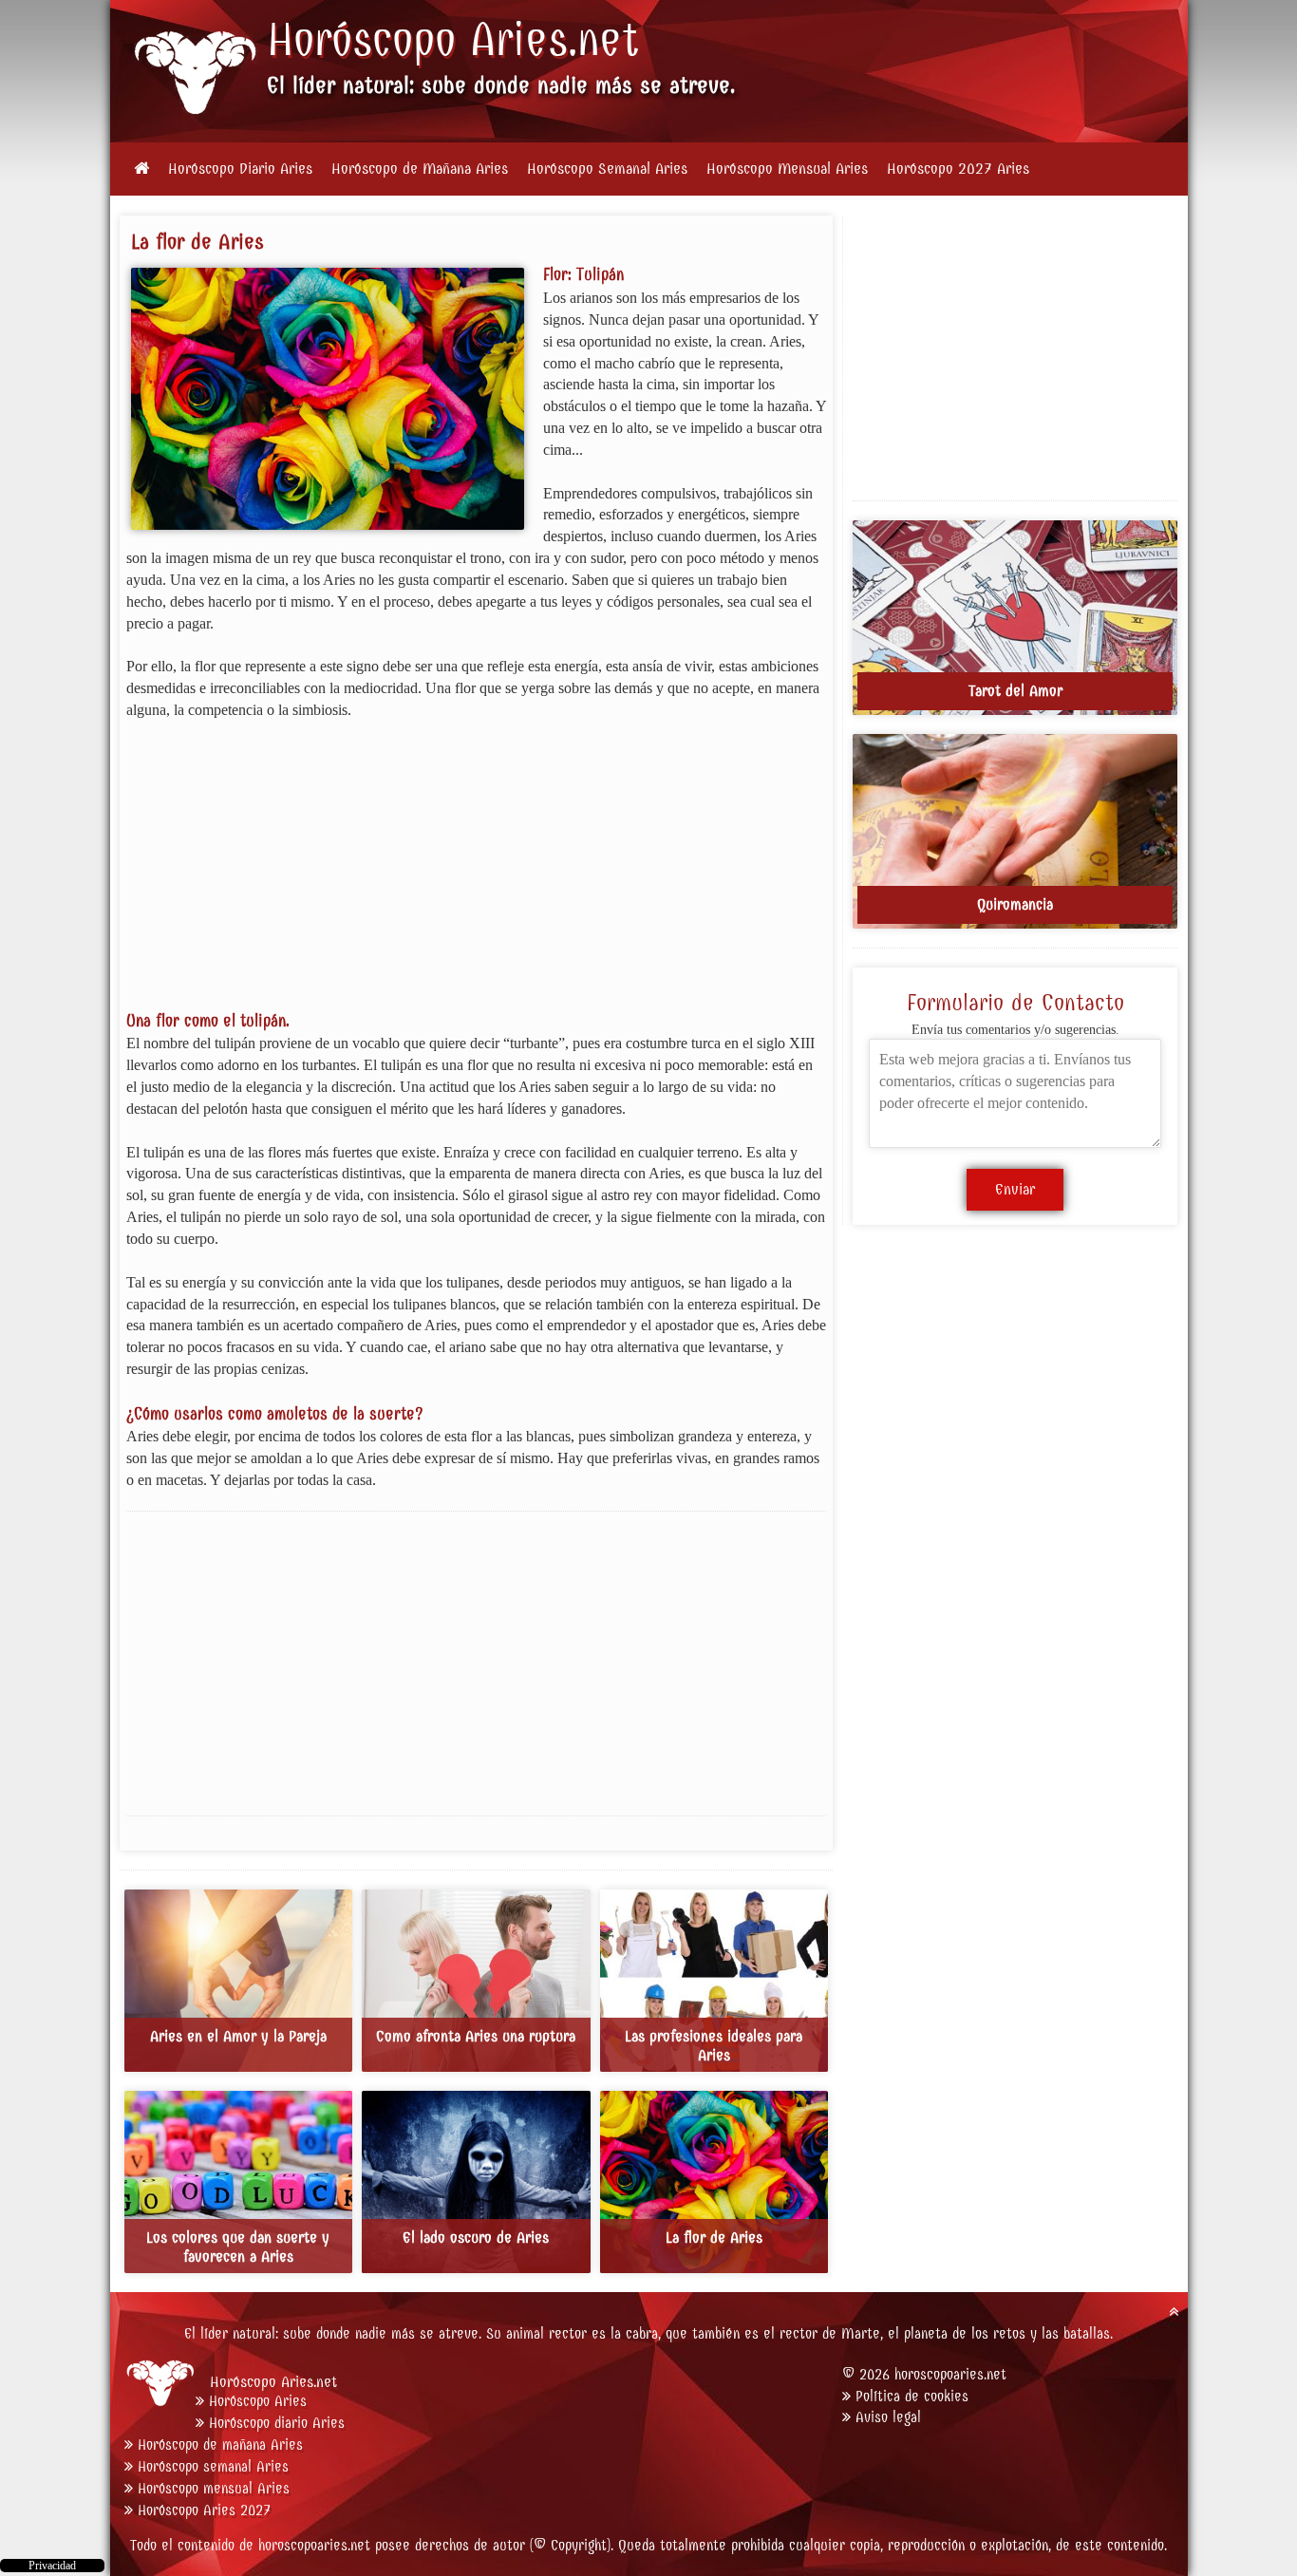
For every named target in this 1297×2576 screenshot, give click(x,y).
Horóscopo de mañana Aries (220, 2444)
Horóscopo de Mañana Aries (420, 169)
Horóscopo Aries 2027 (204, 2510)
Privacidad (52, 2566)
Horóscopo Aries (417, 40)
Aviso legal (888, 2417)
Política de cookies (912, 2396)
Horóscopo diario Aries (277, 2423)
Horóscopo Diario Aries (240, 169)
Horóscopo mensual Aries (214, 2488)
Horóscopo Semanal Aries (607, 169)
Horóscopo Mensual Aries (787, 169)
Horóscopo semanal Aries (213, 2466)
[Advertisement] (477, 876)
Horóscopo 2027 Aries (958, 169)
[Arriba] (1174, 2312)
